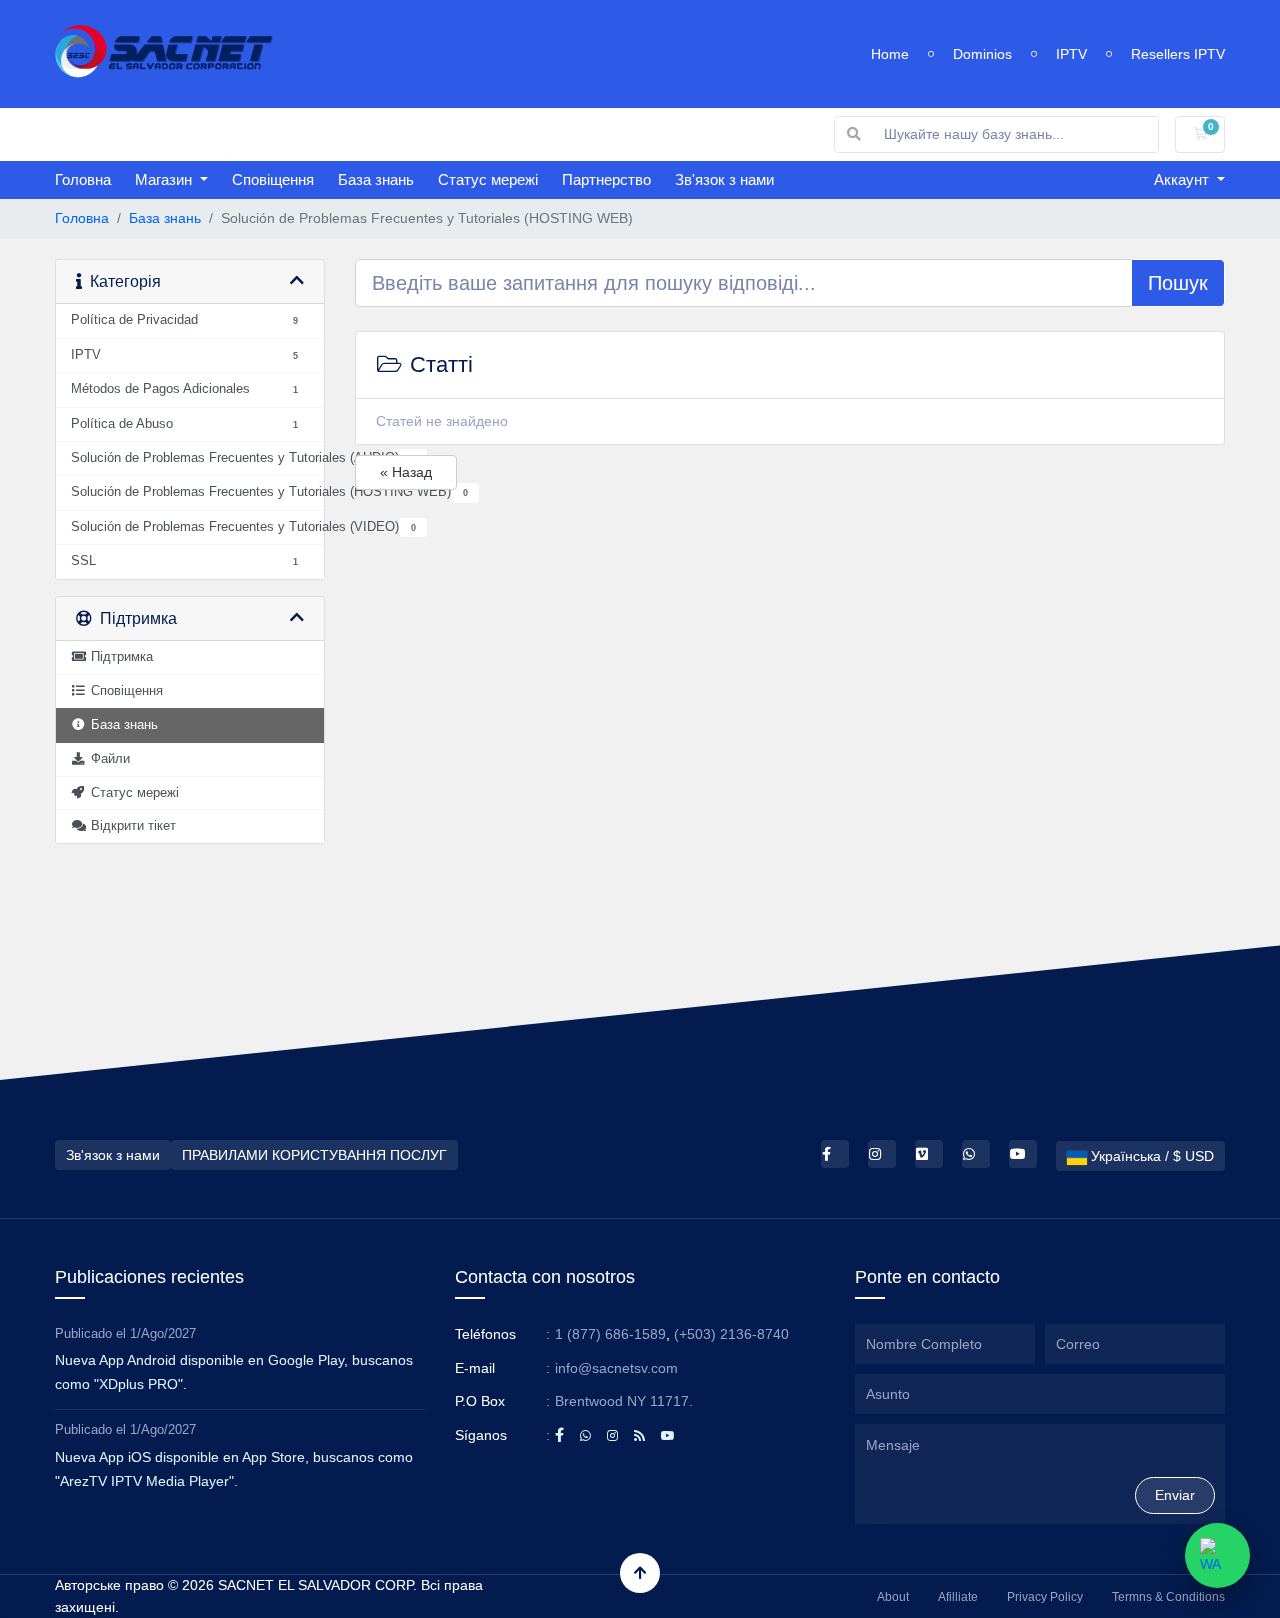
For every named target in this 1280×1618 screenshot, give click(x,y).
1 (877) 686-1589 (610, 1334)
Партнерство (606, 179)
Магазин (165, 179)
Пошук (1178, 283)
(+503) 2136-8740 (731, 1334)
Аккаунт (1183, 179)
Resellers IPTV (1178, 54)
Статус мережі (488, 179)
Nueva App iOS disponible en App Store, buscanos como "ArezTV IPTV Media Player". (234, 1469)
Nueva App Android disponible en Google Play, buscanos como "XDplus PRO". (234, 1372)
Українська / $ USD (1150, 1156)
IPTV (1071, 54)
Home (890, 54)
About (893, 1597)
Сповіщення (273, 179)
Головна (83, 179)
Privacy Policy (1045, 1597)
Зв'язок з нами (724, 179)
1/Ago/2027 (163, 1333)
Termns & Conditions (1168, 1597)
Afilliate (958, 1597)
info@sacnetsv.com (616, 1368)
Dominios (982, 54)
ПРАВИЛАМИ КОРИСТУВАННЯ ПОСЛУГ (314, 1155)
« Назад (406, 472)
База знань (376, 179)
